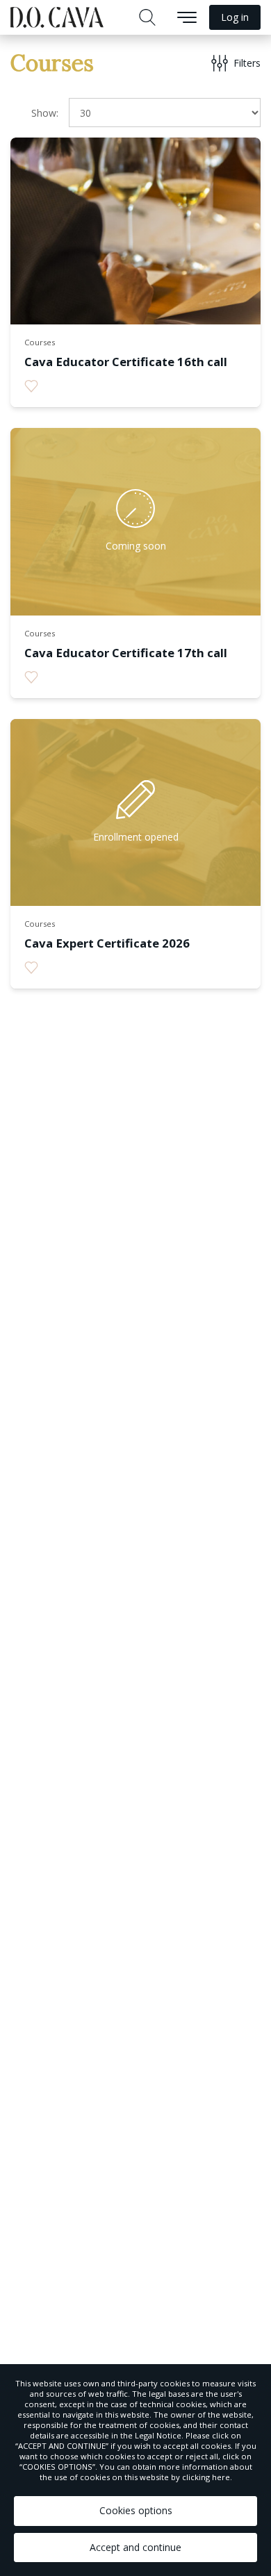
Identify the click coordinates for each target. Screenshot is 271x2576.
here (221, 2477)
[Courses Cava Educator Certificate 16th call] (135, 389)
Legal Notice (158, 2435)
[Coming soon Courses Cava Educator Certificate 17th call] (135, 680)
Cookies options (136, 2510)
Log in (235, 17)
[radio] (31, 386)
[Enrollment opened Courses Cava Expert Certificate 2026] (135, 971)
